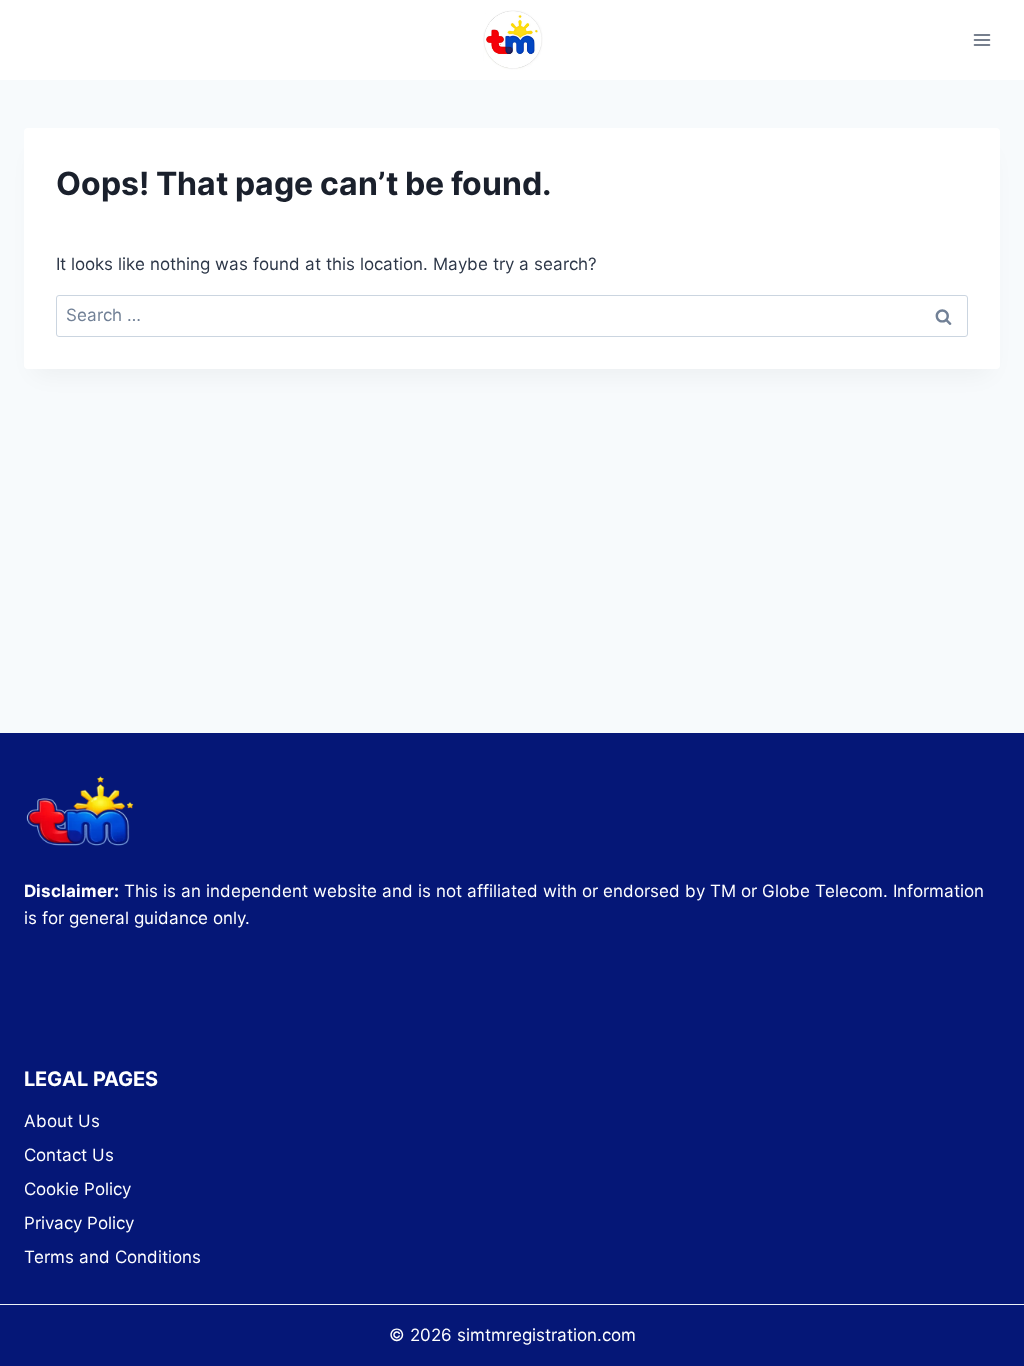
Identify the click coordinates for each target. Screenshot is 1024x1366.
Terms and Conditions (112, 1257)
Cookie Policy (77, 1189)
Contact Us (69, 1155)
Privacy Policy (79, 1223)
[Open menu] (981, 39)
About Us (62, 1121)
